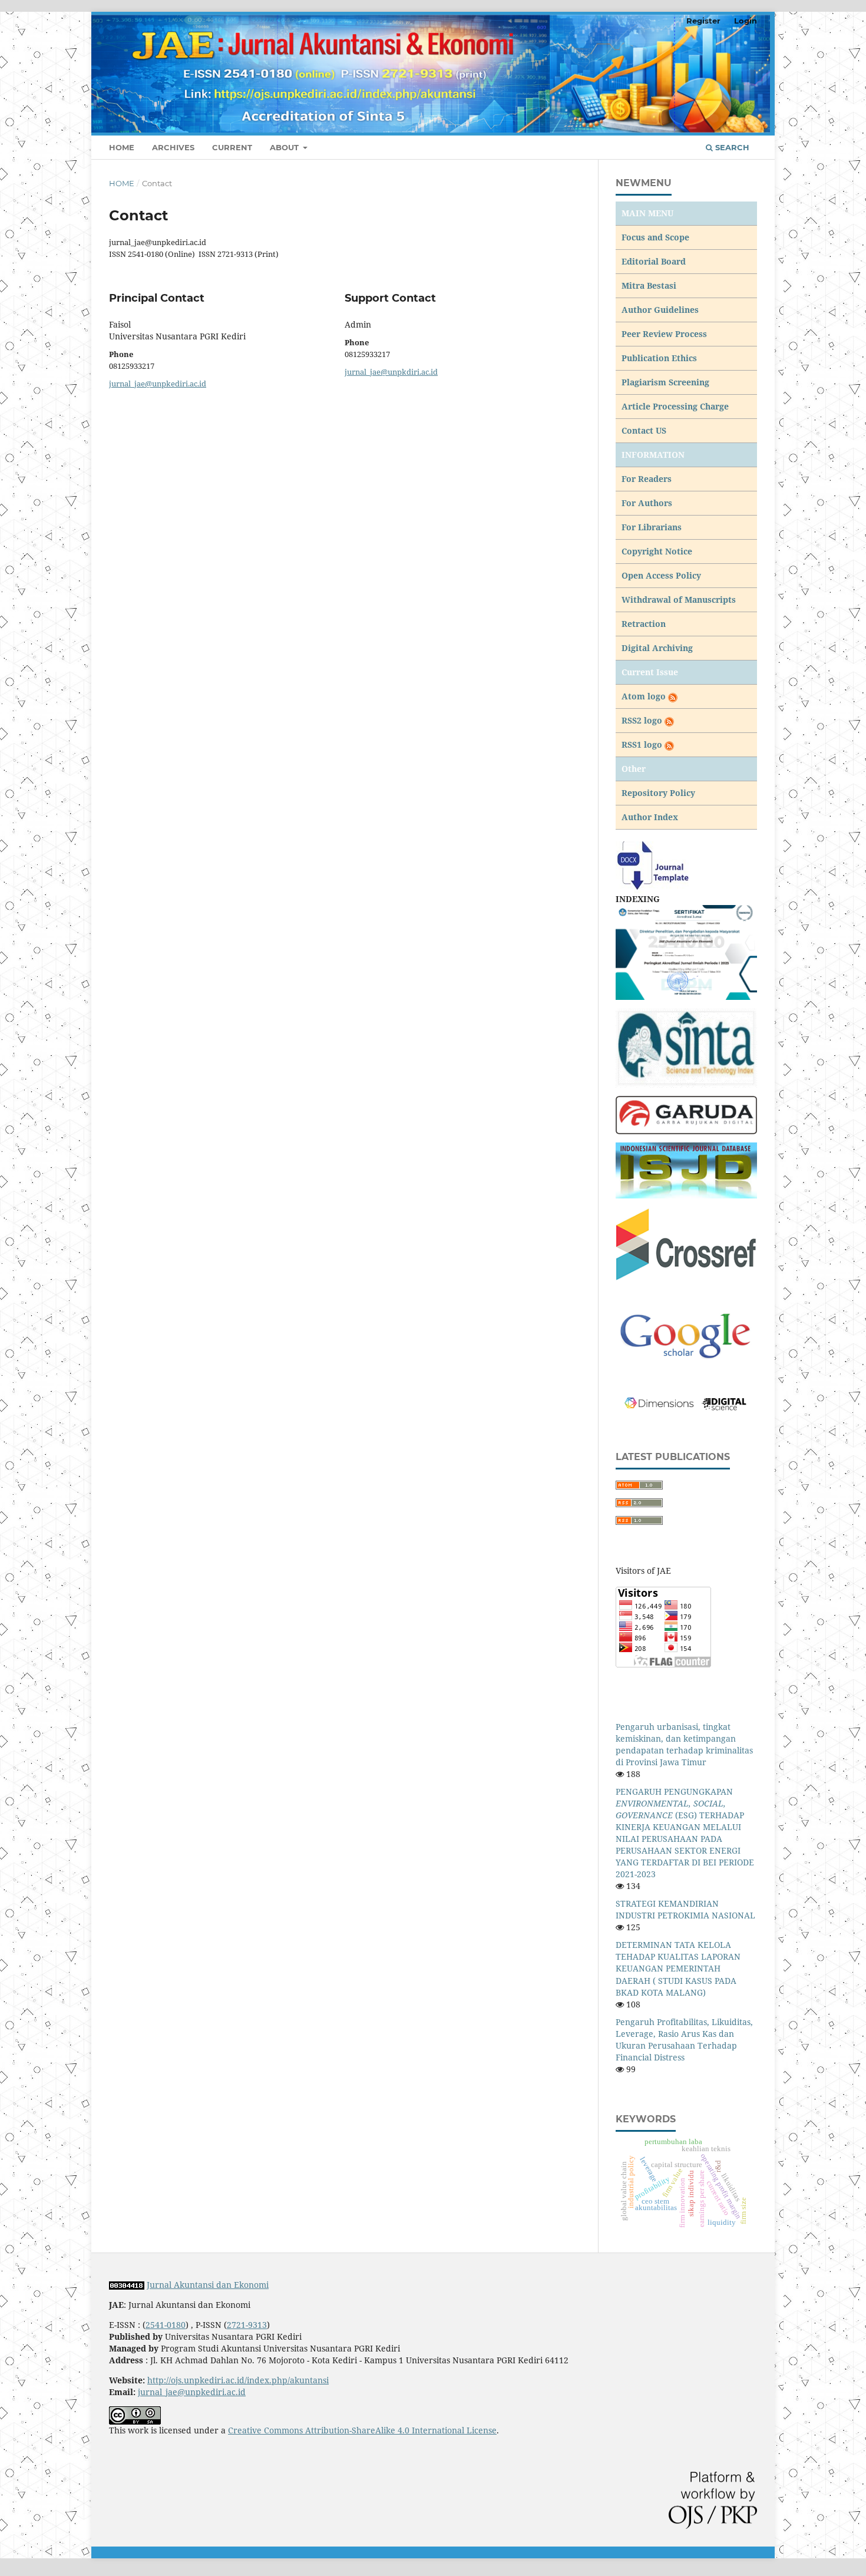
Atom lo (639, 696)
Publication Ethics (659, 358)
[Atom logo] (672, 696)
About (285, 147)
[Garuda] (686, 1114)
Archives (173, 147)
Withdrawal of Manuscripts (679, 600)
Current (232, 147)
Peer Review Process (664, 334)
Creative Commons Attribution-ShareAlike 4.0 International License (362, 2430)
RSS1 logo (643, 744)
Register (703, 21)
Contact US (644, 430)
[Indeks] (686, 1170)
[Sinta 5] (686, 951)
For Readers (647, 479)
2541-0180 (166, 2325)
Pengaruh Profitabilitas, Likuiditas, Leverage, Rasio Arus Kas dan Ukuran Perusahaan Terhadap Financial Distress (684, 2040)
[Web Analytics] (127, 2285)
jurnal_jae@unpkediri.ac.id (158, 384)
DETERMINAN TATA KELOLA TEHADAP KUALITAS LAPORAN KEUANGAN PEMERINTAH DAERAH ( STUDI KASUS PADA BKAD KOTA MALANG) (678, 1968)
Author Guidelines (660, 310)
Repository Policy (658, 793)
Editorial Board (654, 261)
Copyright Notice (657, 551)
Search (731, 147)
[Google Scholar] (686, 1336)
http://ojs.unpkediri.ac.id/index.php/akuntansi (238, 2380)
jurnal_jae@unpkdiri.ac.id (391, 372)
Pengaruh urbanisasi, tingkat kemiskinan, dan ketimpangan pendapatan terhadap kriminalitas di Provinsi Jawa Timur (684, 1744)
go (661, 696)
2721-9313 (247, 2325)
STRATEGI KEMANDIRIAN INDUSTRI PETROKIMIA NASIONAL (685, 1909)
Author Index (650, 817)
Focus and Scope (655, 237)
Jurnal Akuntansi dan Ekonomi (208, 2285)
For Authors (647, 503)
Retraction (644, 624)
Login (746, 21)
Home (122, 147)
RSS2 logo (643, 720)
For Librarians (652, 527)
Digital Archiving (657, 648)
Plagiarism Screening (665, 382)
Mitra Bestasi (649, 285)
